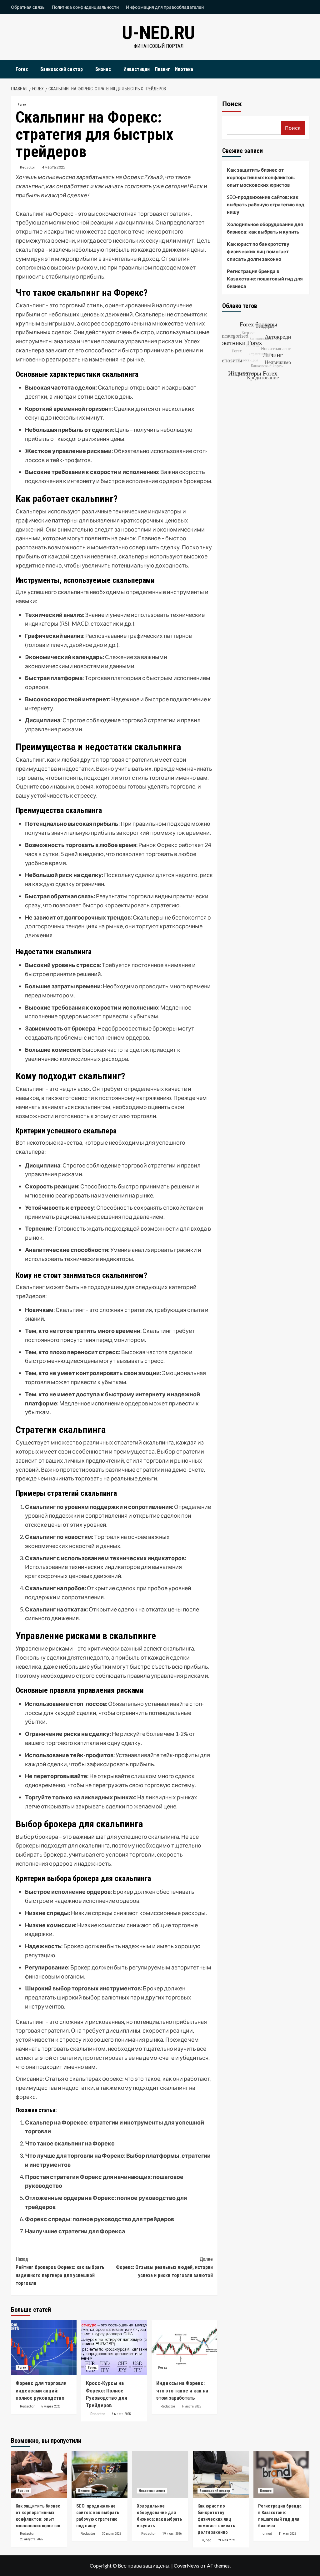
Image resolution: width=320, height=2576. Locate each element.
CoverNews (187, 2566)
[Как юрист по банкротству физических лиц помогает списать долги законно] (221, 2475)
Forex (22, 69)
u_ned (207, 2540)
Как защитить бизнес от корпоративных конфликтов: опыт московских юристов (261, 177)
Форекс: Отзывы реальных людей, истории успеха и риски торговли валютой (164, 2267)
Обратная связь (28, 7)
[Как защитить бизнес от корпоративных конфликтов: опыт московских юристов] (39, 2475)
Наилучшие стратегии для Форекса (75, 2231)
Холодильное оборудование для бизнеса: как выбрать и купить (265, 228)
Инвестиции (137, 69)
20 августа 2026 (31, 2539)
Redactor (28, 167)
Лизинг (162, 69)
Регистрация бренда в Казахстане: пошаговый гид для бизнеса (265, 279)
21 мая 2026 (227, 2540)
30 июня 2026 (111, 2534)
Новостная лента (152, 2491)
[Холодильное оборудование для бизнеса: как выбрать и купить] (160, 2475)
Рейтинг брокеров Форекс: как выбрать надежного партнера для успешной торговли (60, 2271)
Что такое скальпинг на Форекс (70, 2143)
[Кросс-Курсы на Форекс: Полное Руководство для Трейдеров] (114, 2348)
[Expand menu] (32, 70)
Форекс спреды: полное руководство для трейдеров (100, 2219)
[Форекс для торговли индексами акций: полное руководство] (44, 2348)
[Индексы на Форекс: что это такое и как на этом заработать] (184, 2348)
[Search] (305, 68)
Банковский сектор (62, 69)
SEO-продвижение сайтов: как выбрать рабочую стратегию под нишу (266, 204)
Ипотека (184, 69)
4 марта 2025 (54, 167)
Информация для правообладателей (165, 7)
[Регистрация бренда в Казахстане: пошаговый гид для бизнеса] (281, 2475)
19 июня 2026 (172, 2534)
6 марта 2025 (51, 2406)
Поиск (232, 104)
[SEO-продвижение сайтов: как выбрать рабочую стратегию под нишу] (100, 2475)
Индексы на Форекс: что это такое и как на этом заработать (182, 2391)
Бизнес (103, 69)
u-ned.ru (158, 33)
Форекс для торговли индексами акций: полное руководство (41, 2391)
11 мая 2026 (287, 2534)
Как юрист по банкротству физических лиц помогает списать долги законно (258, 251)
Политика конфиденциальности (85, 7)
